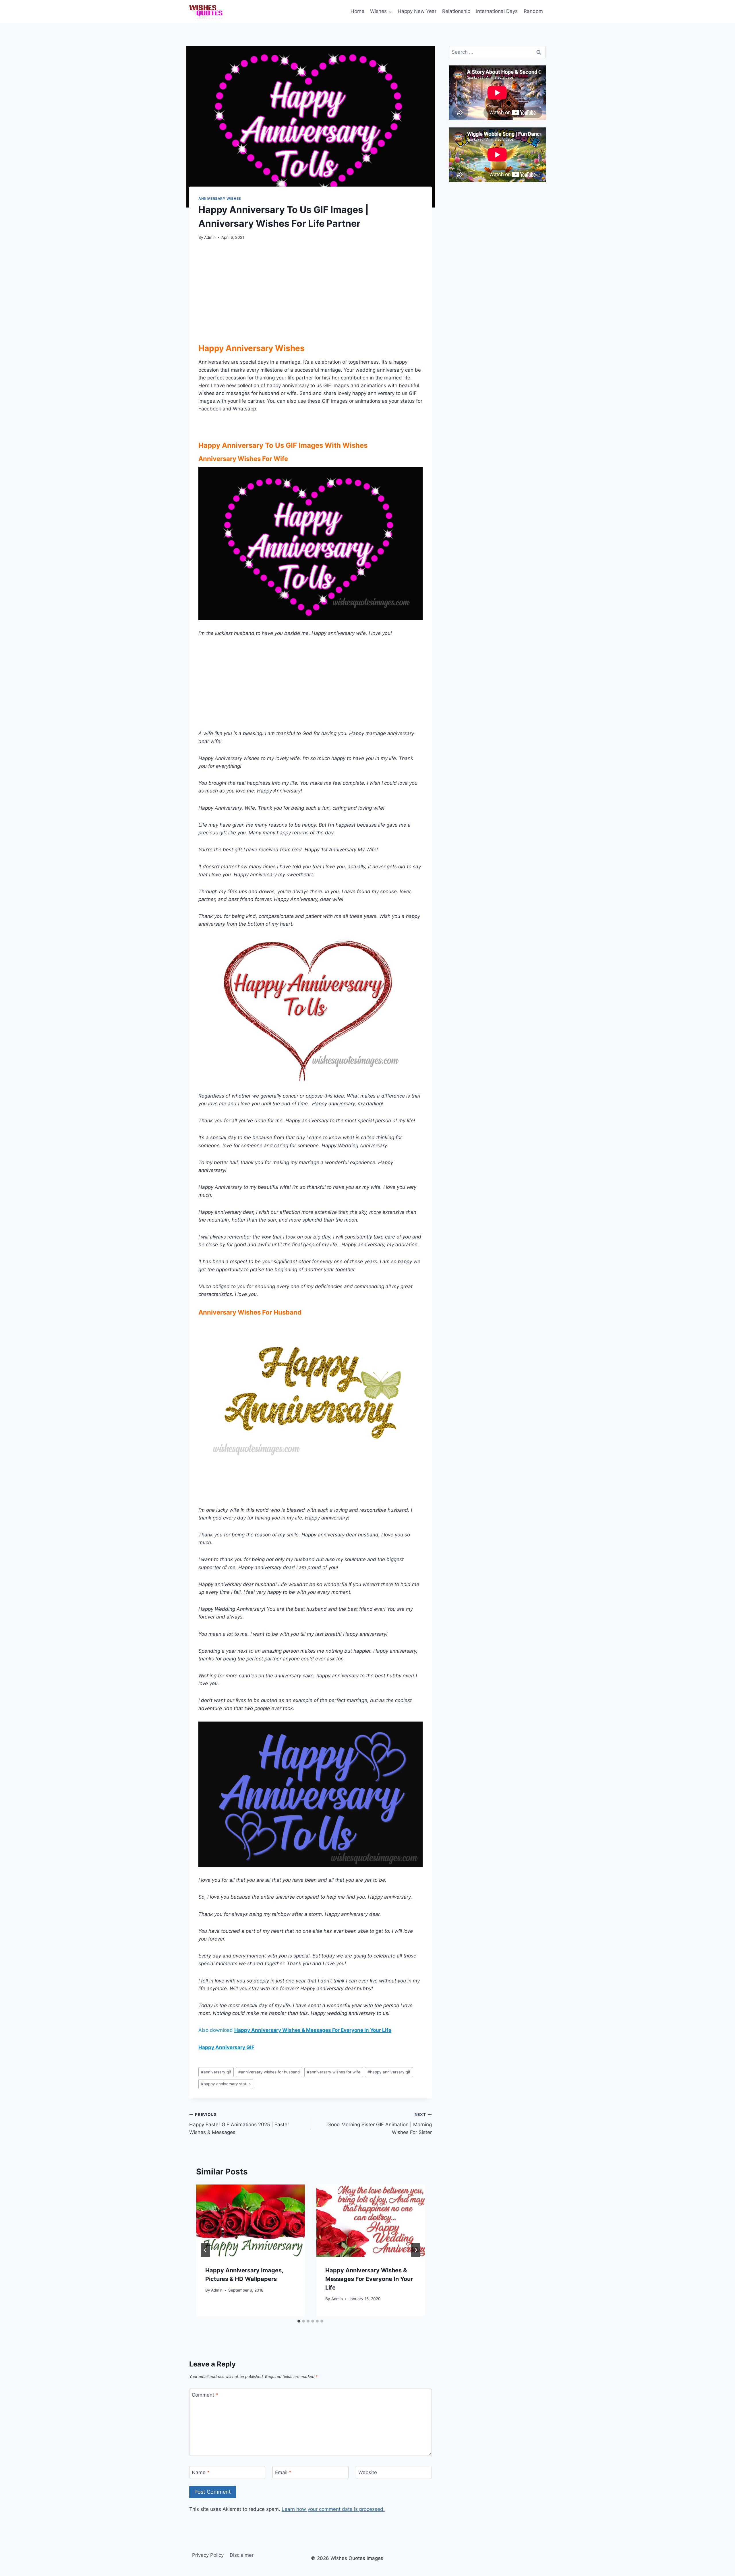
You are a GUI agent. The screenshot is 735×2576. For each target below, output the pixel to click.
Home (357, 11)
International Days (497, 11)
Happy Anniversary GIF (226, 2047)
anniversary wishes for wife (334, 2072)
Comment (205, 2395)
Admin (210, 237)
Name (201, 2472)
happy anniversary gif (389, 2072)
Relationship (456, 11)
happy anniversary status (226, 2084)
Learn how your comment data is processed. (333, 2509)
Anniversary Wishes (220, 198)
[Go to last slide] (205, 2250)
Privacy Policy (208, 2555)
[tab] (299, 2321)
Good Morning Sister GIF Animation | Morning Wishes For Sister (379, 2124)
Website (368, 2472)
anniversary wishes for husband (269, 2072)
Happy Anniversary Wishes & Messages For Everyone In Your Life (313, 2030)
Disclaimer (242, 2555)
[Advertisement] (311, 290)
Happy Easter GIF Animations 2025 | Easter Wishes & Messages (239, 2124)
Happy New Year (417, 11)
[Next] (416, 2250)
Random (533, 11)
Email (283, 2472)
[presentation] (250, 2221)
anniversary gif (216, 2072)
